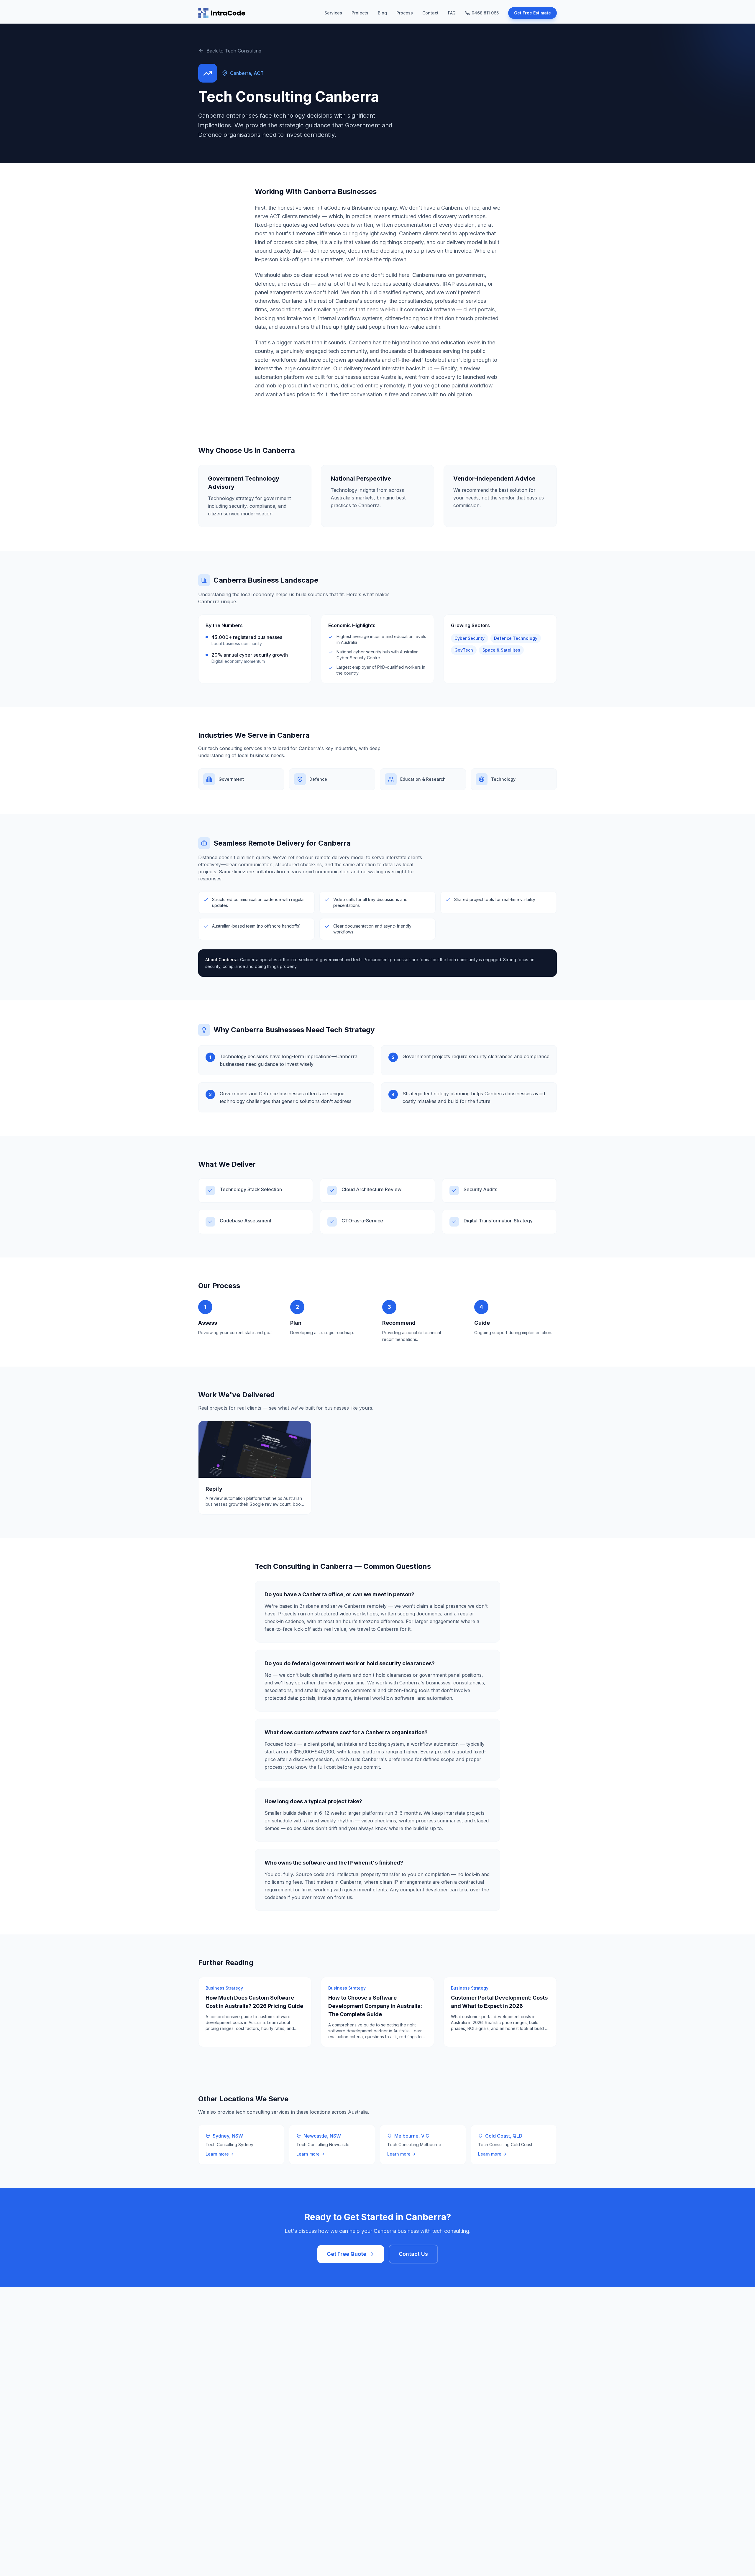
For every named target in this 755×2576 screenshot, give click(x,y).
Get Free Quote (347, 2254)
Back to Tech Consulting (234, 51)
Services (333, 13)
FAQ (452, 13)
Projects (360, 13)
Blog (382, 13)
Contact (430, 13)
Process (405, 13)
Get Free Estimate (532, 13)
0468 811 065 (485, 13)
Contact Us (413, 2254)
